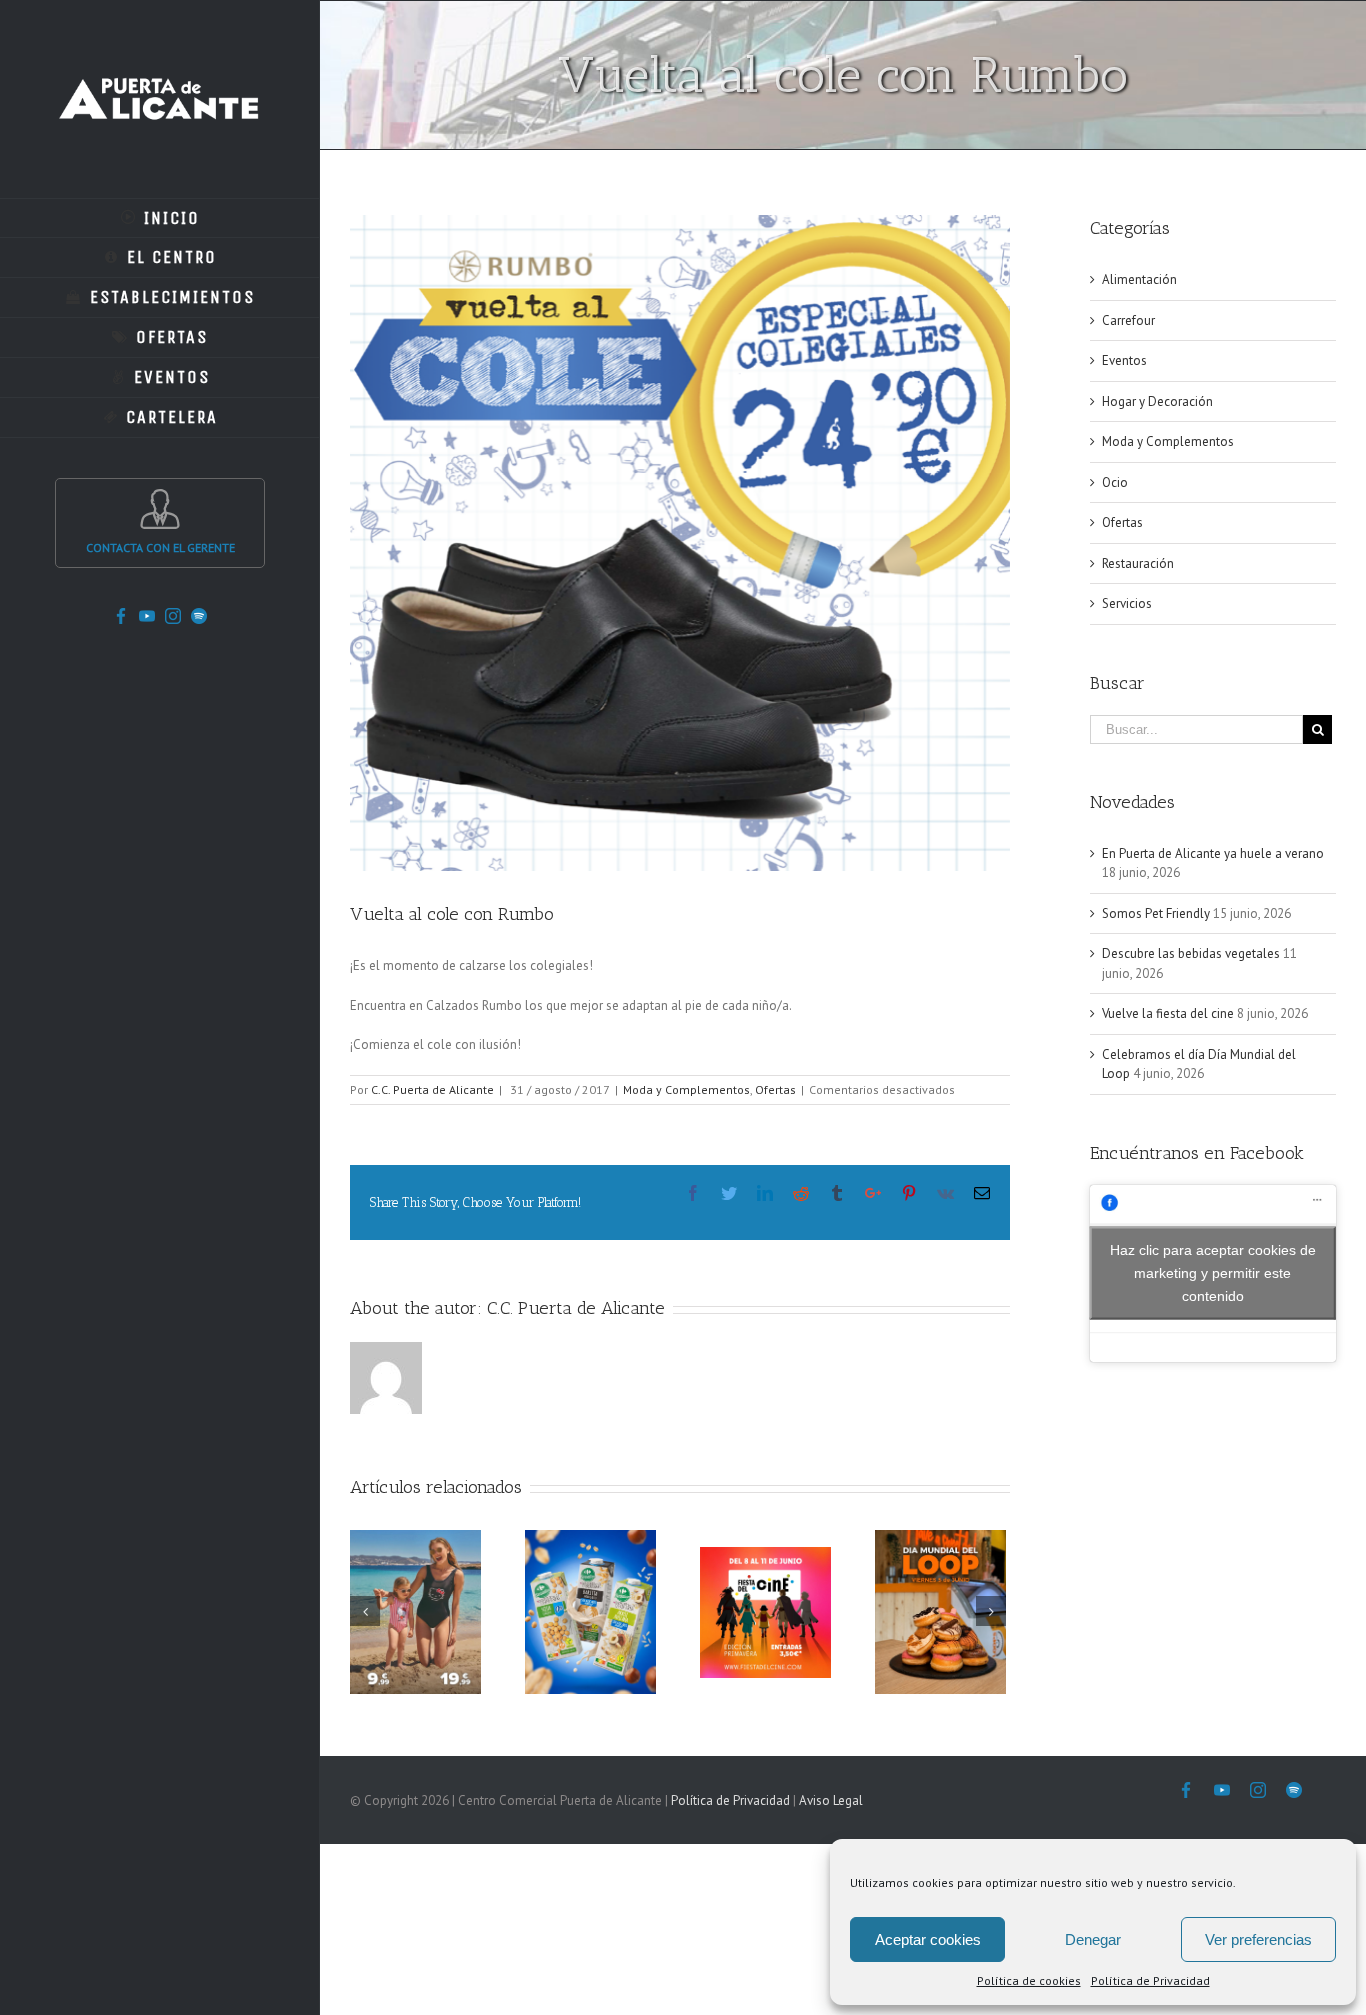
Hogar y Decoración (1157, 401)
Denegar (1093, 1939)
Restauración (1138, 563)
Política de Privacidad (1150, 1980)
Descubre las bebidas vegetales (1191, 953)
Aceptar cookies (928, 1939)
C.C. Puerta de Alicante (432, 1089)
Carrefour (1128, 320)
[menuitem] (160, 218)
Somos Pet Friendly (1156, 913)
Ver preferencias (1258, 1939)
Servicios (1127, 603)
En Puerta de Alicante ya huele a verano (1213, 853)
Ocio (1115, 482)
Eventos (1124, 360)
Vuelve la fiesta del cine (1168, 1013)
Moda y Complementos (686, 1089)
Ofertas (775, 1089)
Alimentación (1139, 279)
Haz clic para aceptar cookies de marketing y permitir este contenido (1213, 1273)
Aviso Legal (831, 1800)
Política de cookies (1029, 1980)
